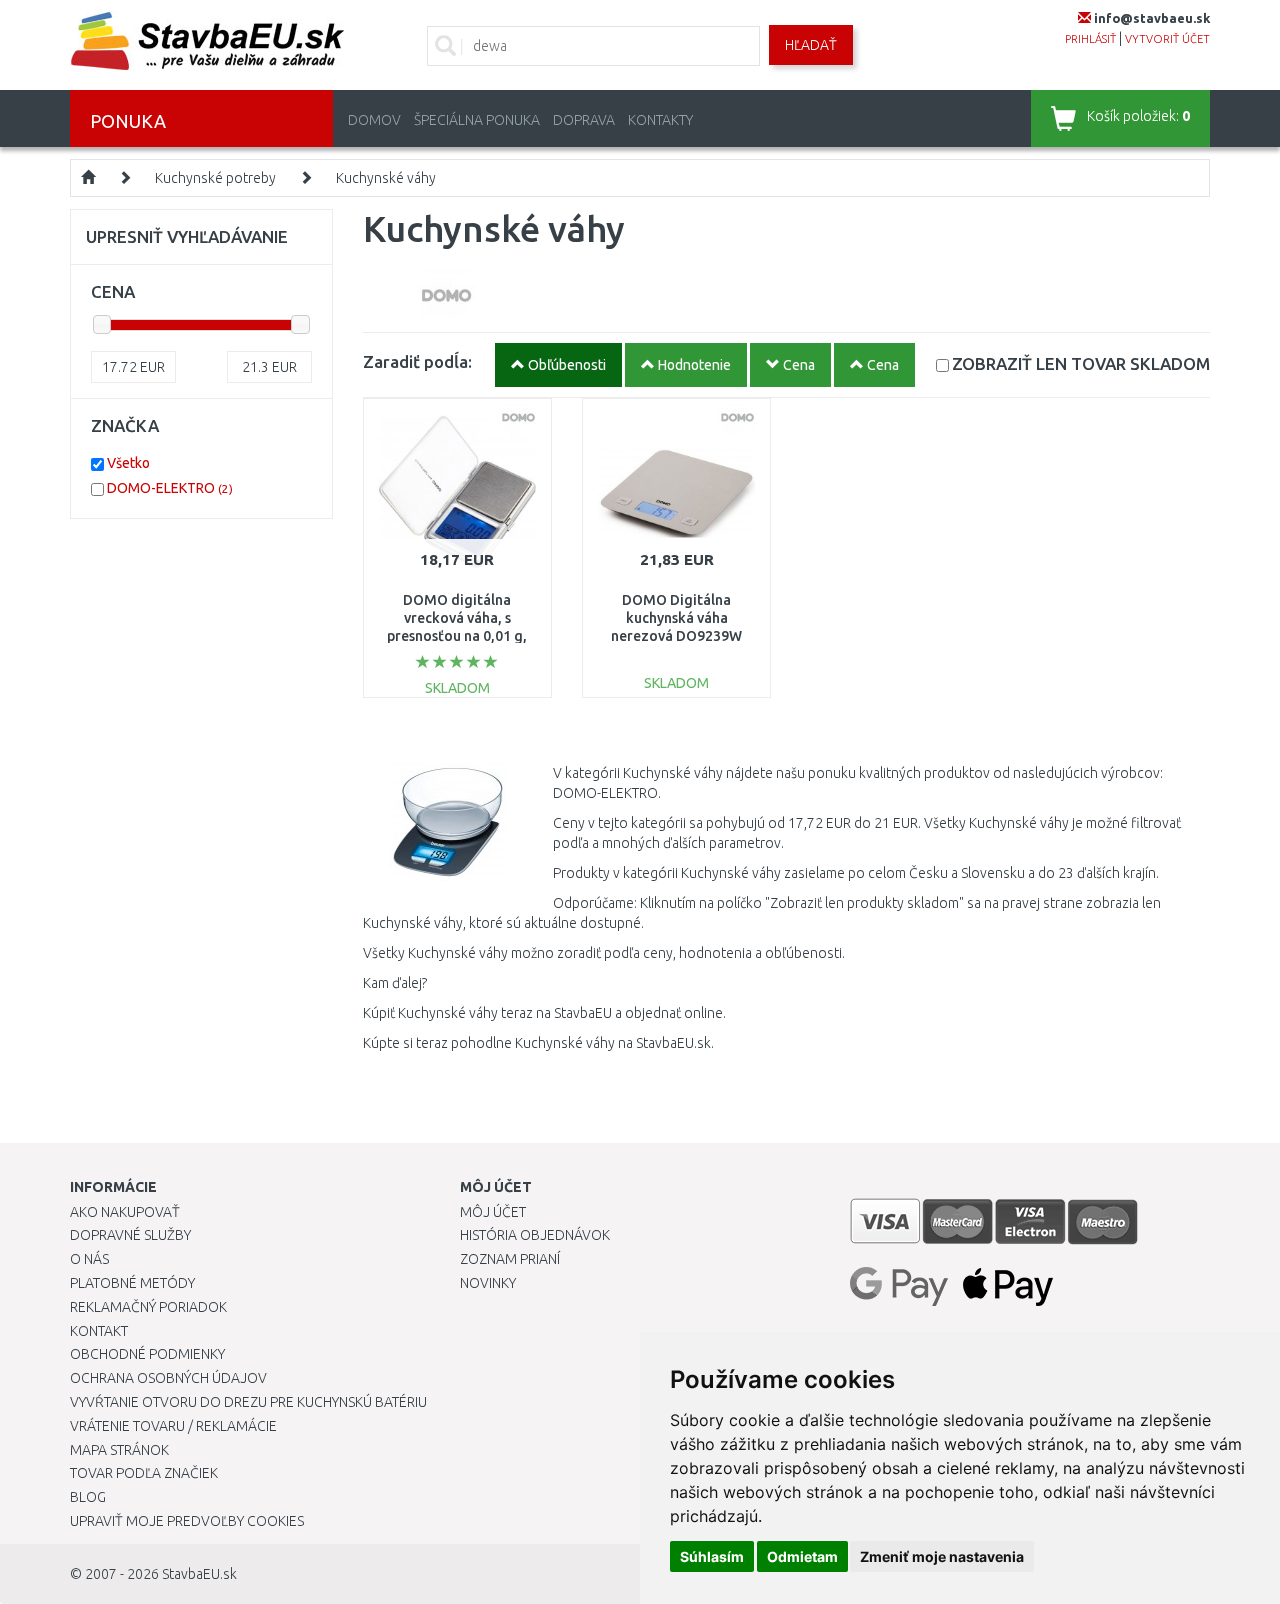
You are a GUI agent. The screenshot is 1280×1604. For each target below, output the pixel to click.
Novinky (488, 1283)
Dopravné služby (130, 1235)
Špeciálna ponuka (477, 120)
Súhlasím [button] (712, 1556)
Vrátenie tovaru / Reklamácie (173, 1426)
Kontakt (99, 1331)
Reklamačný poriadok (148, 1307)
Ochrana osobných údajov (168, 1378)
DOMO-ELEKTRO (170, 488)
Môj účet (493, 1212)
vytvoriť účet (1167, 39)
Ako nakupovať (125, 1212)
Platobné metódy (132, 1283)
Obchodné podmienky (147, 1354)
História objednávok (535, 1235)
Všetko (128, 463)
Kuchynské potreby (215, 178)
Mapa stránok (119, 1450)
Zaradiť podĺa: (417, 361)
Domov (374, 120)
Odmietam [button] (802, 1556)
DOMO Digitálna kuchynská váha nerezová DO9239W (676, 618)
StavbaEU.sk (199, 1574)
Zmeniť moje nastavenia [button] (942, 1556)
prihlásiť (1090, 39)
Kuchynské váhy (386, 178)
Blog (88, 1497)
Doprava (584, 120)
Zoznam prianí (510, 1259)
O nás (89, 1259)
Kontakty (660, 120)
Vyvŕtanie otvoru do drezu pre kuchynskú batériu (248, 1402)
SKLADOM (1081, 363)
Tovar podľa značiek (144, 1473)
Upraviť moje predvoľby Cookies (187, 1521)
